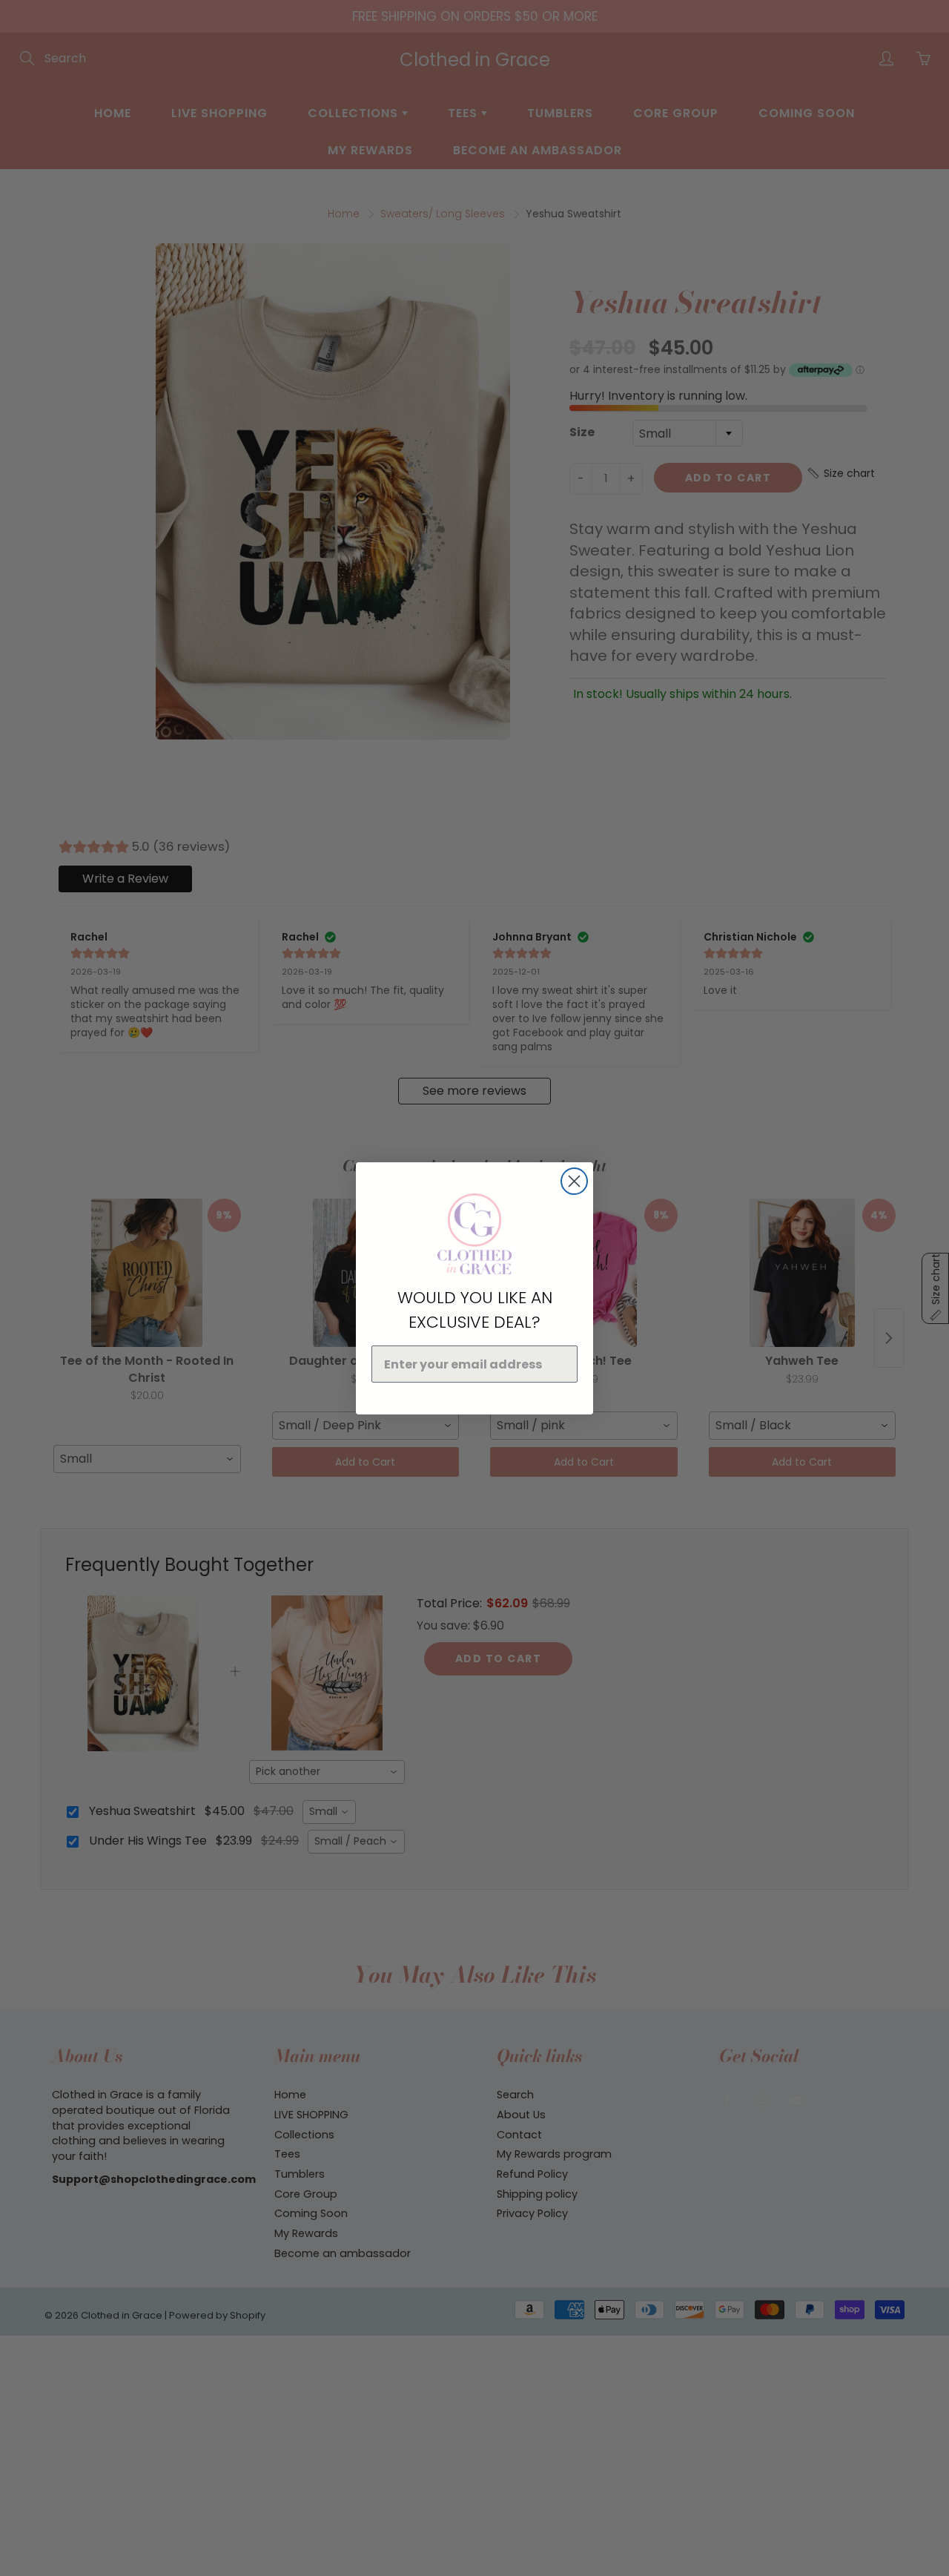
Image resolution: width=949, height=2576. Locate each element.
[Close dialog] (574, 1181)
